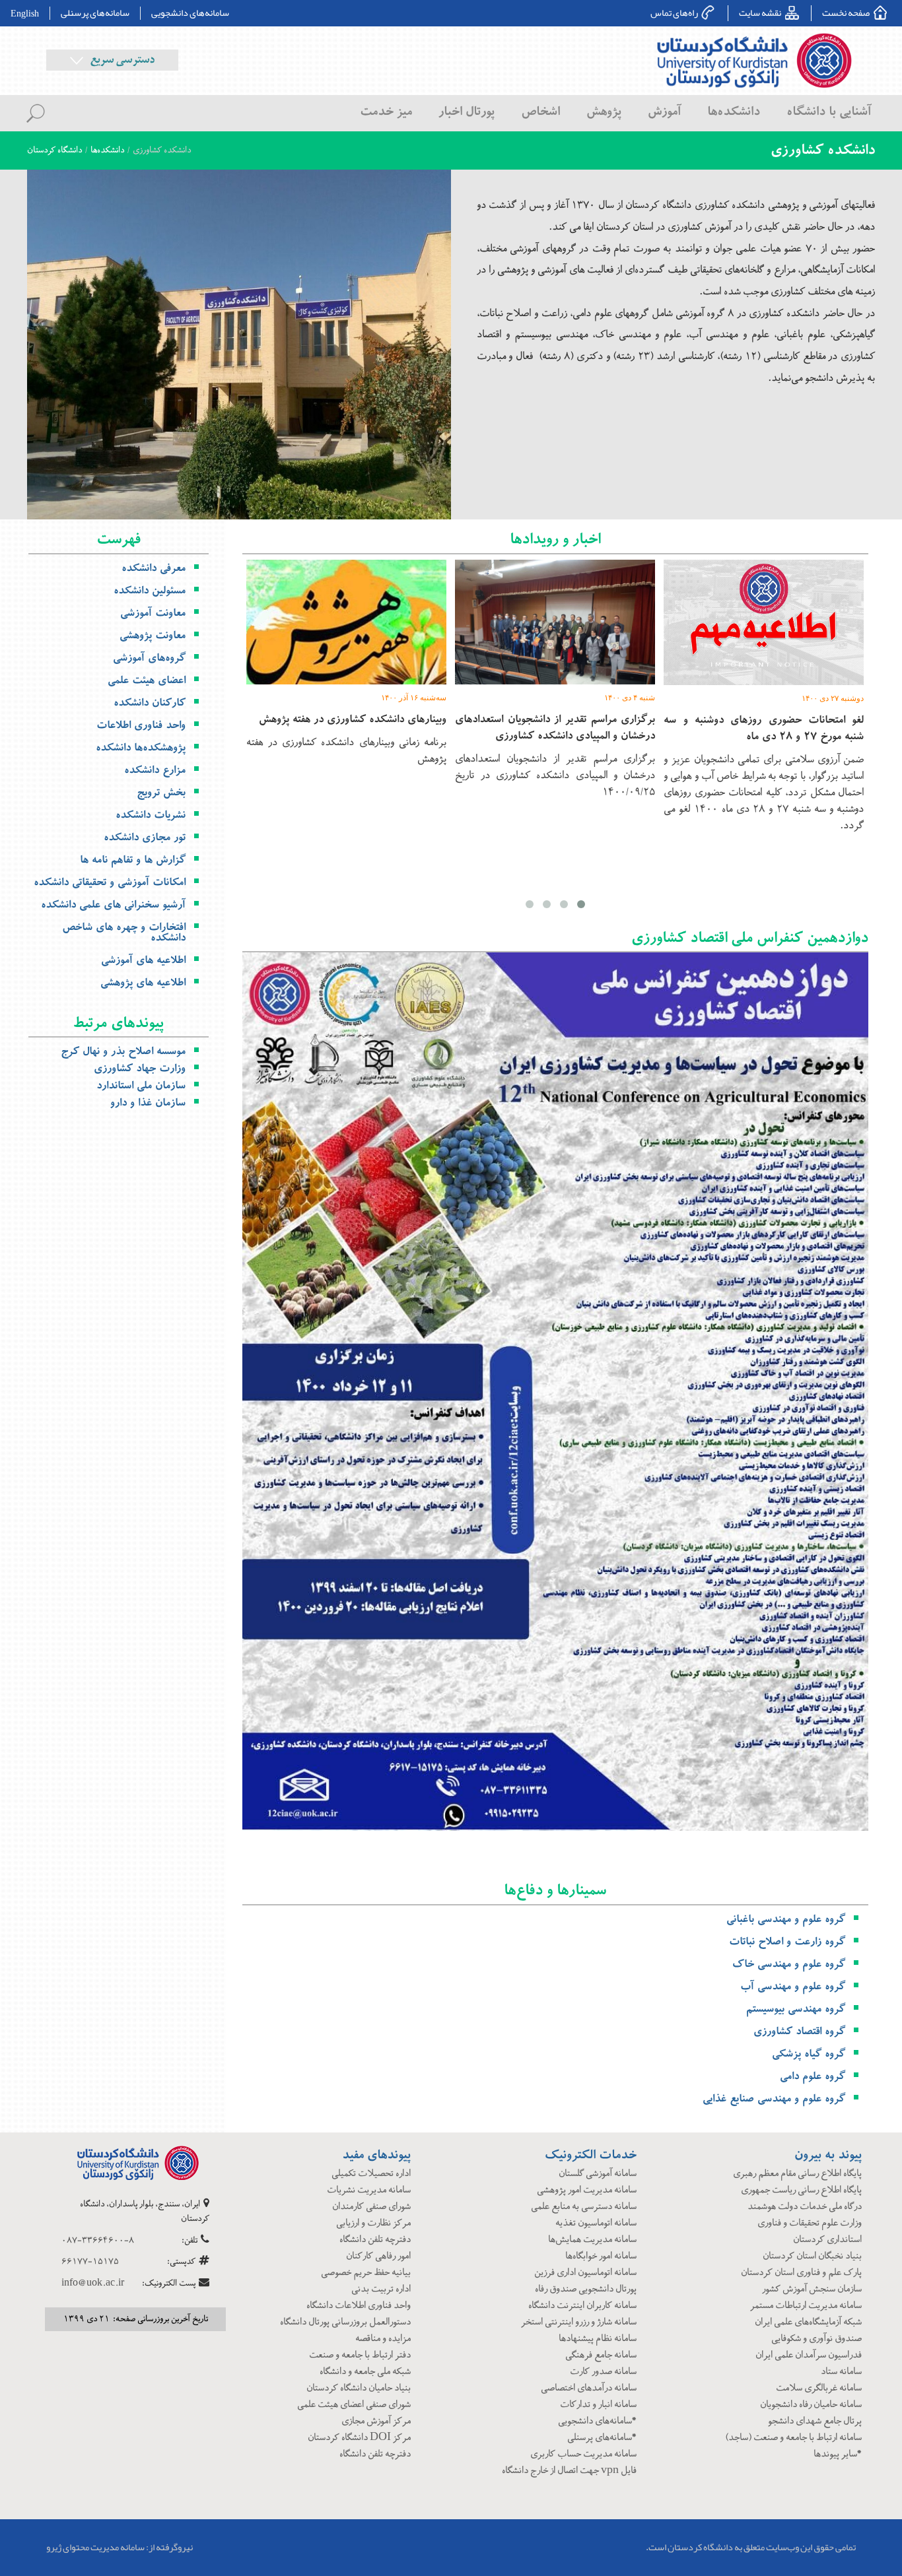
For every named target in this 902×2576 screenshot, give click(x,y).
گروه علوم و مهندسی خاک (789, 1964)
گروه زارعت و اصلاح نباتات (787, 1942)
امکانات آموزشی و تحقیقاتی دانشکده (110, 882)
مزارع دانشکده (155, 770)
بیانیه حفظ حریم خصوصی (366, 2273)
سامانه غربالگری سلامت (819, 2388)
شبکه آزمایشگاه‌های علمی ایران (808, 2322)
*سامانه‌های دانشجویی (597, 2421)
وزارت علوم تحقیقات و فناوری (810, 2223)
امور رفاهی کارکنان (378, 2256)
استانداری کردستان (827, 2240)
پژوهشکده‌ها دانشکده (141, 748)
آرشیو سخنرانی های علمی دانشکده (113, 905)
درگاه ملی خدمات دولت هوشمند (805, 2207)
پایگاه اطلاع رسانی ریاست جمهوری (801, 2190)
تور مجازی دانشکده (145, 838)
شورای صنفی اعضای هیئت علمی (354, 2405)
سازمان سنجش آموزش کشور (812, 2289)
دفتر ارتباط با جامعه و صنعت (360, 2355)
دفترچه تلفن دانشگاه (375, 2240)
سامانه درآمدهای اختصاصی (589, 2388)
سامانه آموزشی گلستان (598, 2174)
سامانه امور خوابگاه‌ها (601, 2256)
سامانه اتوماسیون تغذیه (596, 2223)
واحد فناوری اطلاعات (141, 725)
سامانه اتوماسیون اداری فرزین (585, 2273)
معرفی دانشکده (154, 568)
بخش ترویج (161, 793)
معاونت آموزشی (153, 613)
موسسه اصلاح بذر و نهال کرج (123, 1051)
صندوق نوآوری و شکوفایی (816, 2339)
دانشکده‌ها (107, 150)
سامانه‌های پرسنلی (95, 13)
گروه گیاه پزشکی (809, 2054)
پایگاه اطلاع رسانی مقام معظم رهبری (797, 2174)
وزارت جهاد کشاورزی (140, 1069)
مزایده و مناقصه (383, 2339)
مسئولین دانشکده (150, 591)
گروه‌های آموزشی (149, 658)
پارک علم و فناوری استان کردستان (801, 2273)
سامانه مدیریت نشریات (369, 2190)
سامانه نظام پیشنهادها (598, 2339)
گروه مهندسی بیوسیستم (796, 2009)
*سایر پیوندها (838, 2454)
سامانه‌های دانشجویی (190, 13)
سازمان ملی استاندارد (141, 1086)
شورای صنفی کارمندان (371, 2207)
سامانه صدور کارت (603, 2372)
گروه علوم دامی (813, 2076)
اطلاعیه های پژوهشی (143, 983)
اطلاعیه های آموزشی (143, 960)
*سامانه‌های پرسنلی (602, 2438)
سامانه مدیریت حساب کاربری (583, 2454)
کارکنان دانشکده (150, 703)
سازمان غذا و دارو (148, 1103)
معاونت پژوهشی (153, 636)
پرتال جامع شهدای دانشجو (815, 2421)
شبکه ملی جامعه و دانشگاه (365, 2372)
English (25, 13)
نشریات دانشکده (151, 815)
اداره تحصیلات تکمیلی (371, 2174)
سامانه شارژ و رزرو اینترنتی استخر (579, 2322)
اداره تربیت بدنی (381, 2289)
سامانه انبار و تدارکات (598, 2405)
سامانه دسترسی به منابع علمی (584, 2207)
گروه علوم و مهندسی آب (793, 1987)
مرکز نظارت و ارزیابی (373, 2223)
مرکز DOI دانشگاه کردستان (359, 2438)
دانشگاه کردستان (54, 150)
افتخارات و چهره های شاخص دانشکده (124, 933)
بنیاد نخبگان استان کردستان (812, 2256)
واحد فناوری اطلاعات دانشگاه (359, 2306)
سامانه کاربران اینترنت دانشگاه (582, 2306)
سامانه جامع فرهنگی (601, 2355)
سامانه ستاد (841, 2372)
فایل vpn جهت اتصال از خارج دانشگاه (569, 2471)
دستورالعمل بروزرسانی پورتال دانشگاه (345, 2322)
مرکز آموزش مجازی (376, 2421)
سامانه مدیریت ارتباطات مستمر (806, 2306)
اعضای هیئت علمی (147, 680)
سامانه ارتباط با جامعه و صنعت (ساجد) (793, 2438)
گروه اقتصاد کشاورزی (799, 2031)
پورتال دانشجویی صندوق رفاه (586, 2289)
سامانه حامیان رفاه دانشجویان (811, 2405)
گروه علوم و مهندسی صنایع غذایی (774, 2099)
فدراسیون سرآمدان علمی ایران (809, 2355)
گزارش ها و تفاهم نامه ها (133, 860)
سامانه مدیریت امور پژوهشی (587, 2190)
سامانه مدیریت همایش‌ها (592, 2240)
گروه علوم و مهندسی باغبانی (786, 1919)
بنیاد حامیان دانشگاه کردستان (359, 2388)
